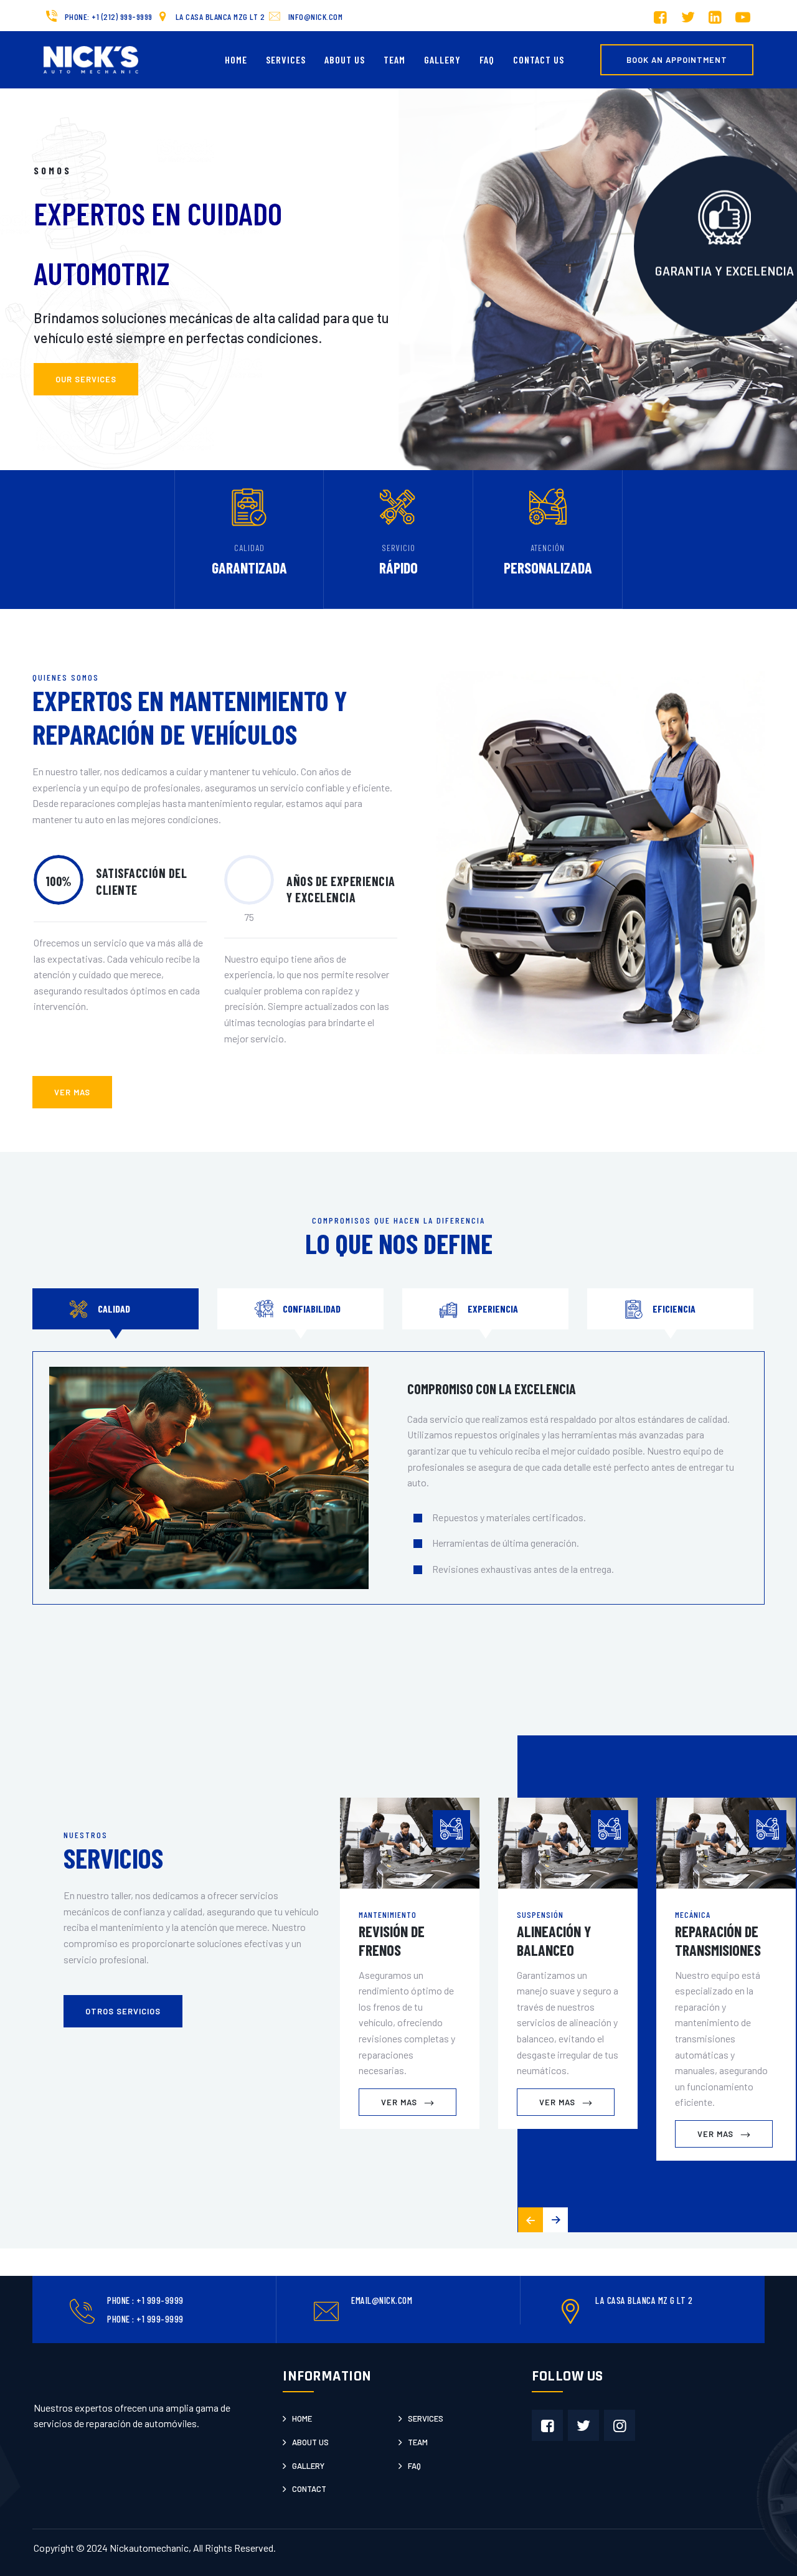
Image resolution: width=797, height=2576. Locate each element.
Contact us (539, 59)
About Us (345, 59)
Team (394, 59)
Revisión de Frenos (392, 1941)
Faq (414, 2466)
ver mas (72, 1092)
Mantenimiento (388, 1914)
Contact (309, 2489)
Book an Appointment (677, 60)
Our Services (86, 379)
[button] (555, 2220)
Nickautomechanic (149, 2548)
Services (286, 59)
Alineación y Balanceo (554, 1941)
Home (236, 59)
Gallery (442, 59)
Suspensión (540, 1914)
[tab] (116, 1309)
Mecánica (693, 1914)
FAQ (487, 59)
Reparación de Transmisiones (718, 1941)
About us (310, 2442)
